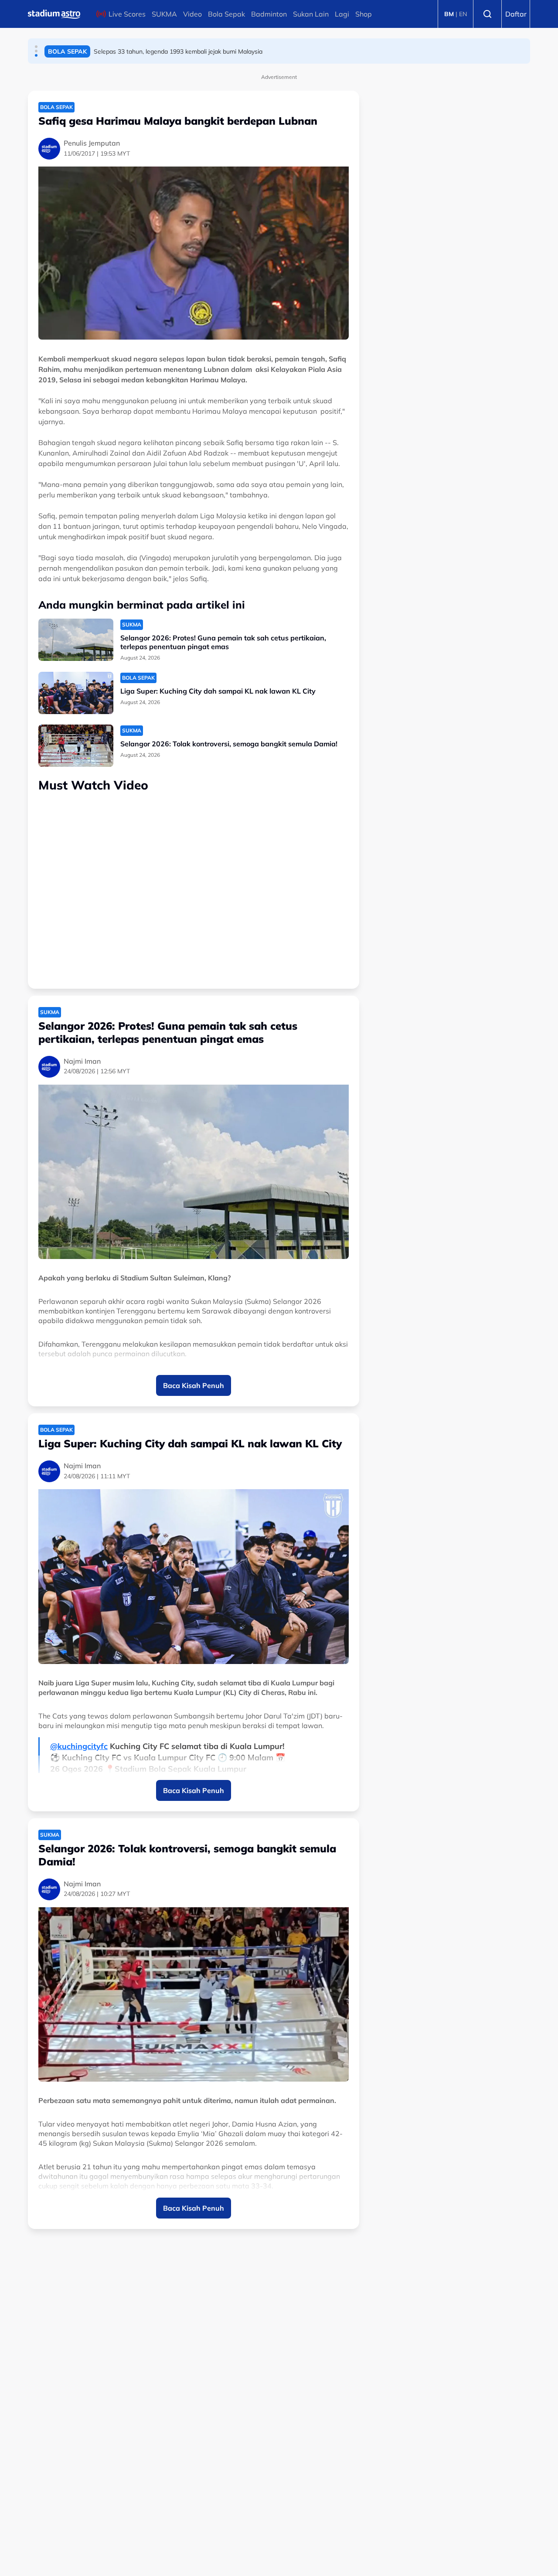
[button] (36, 47)
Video (192, 14)
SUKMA (164, 14)
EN (463, 14)
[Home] (54, 14)
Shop (364, 14)
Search (487, 14)
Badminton (269, 14)
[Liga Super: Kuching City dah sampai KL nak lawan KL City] (76, 693)
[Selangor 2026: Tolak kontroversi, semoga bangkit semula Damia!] (76, 746)
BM (449, 14)
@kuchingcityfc (79, 1746)
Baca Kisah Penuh (194, 1385)
